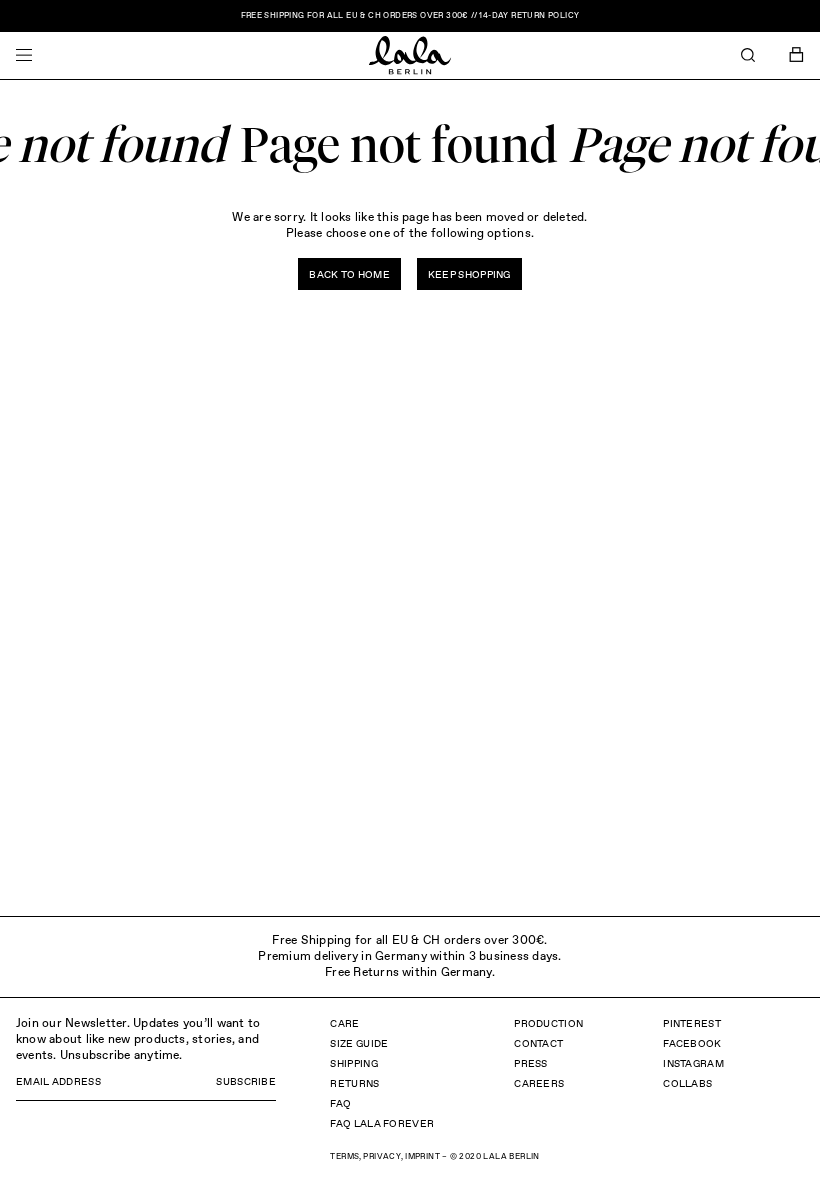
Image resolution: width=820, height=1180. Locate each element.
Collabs (687, 1084)
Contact (538, 1044)
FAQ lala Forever (382, 1124)
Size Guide (359, 1044)
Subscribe (246, 1082)
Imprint (422, 1157)
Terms (344, 1157)
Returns (354, 1084)
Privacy (382, 1157)
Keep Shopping (469, 275)
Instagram (693, 1064)
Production (548, 1024)
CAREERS (539, 1084)
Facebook (692, 1044)
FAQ (340, 1104)
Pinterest (692, 1024)
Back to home (349, 275)
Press (531, 1064)
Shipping (353, 1064)
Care (344, 1024)
